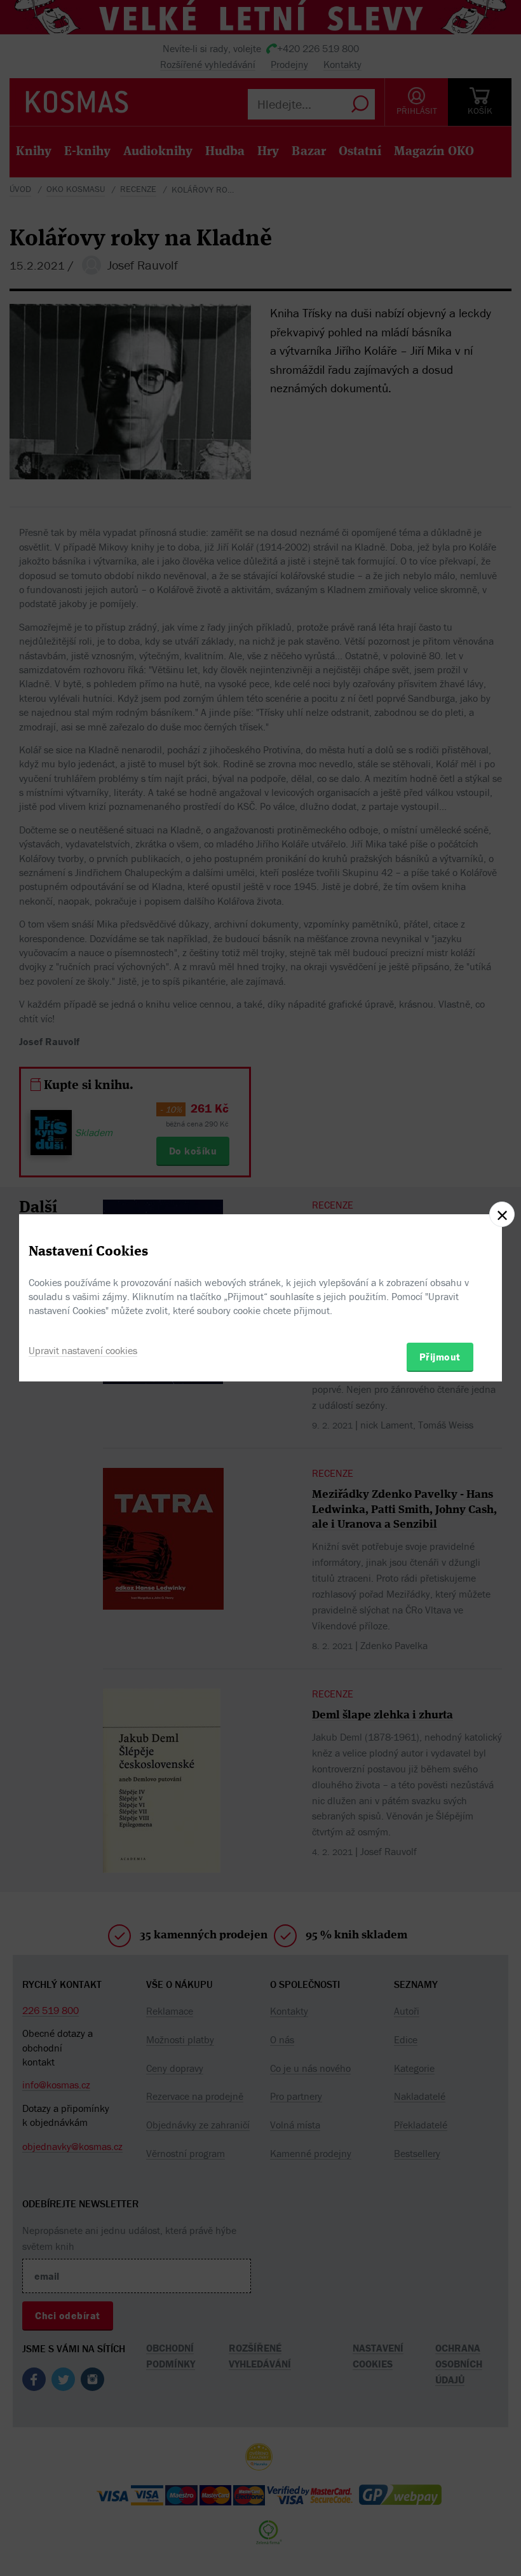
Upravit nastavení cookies (83, 1350)
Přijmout (440, 1357)
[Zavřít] (502, 1214)
